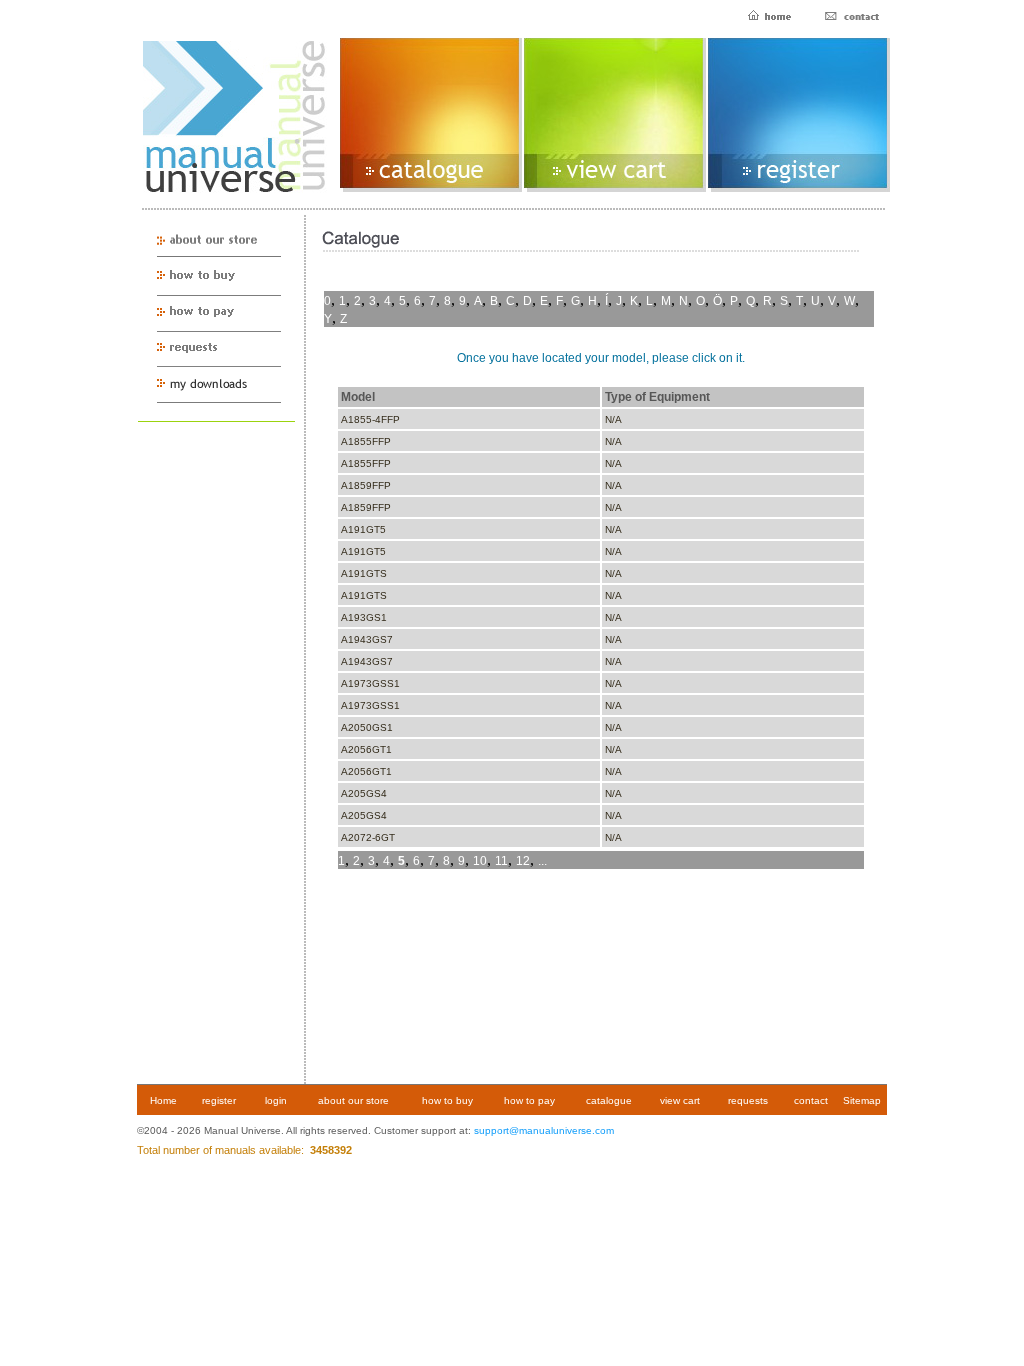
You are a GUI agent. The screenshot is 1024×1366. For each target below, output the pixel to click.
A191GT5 (363, 529)
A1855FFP (366, 441)
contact (811, 1100)
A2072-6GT (368, 837)
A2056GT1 (366, 749)
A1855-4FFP (370, 419)
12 (523, 861)
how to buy (447, 1100)
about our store (353, 1100)
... (542, 861)
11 (501, 861)
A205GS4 (364, 793)
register (219, 1100)
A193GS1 (364, 617)
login (276, 1100)
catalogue (609, 1100)
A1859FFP (366, 485)
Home (163, 1100)
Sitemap (862, 1100)
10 (480, 861)
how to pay (529, 1100)
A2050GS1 (367, 727)
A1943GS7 (367, 639)
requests (748, 1100)
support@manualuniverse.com (544, 1130)
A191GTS (364, 573)
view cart (680, 1100)
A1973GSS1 (370, 683)
